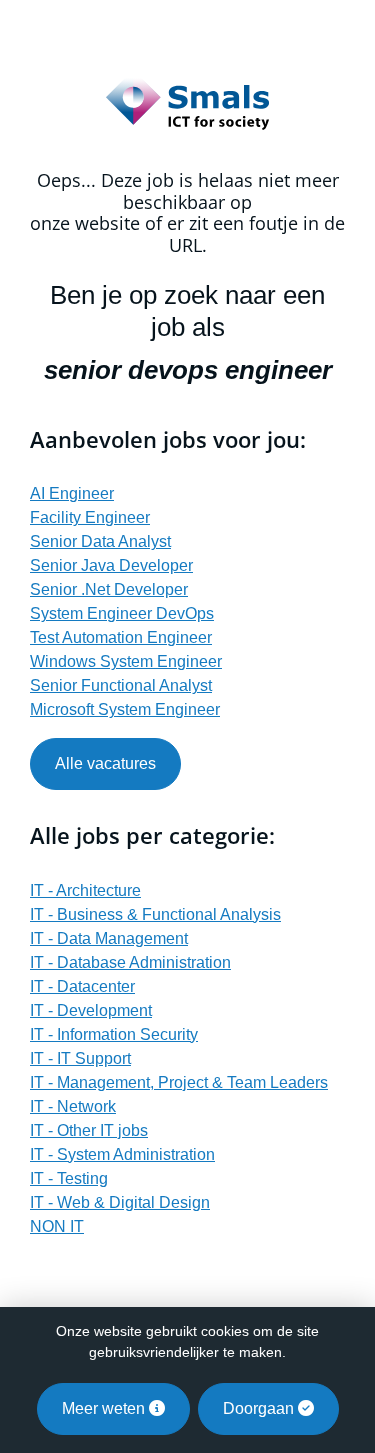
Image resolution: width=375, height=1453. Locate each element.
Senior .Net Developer (109, 589)
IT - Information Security (114, 1034)
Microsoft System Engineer (125, 709)
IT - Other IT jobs (89, 1130)
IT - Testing (69, 1178)
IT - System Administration (122, 1154)
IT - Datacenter (82, 986)
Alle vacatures (105, 763)
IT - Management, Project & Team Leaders (179, 1082)
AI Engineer (72, 493)
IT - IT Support (80, 1058)
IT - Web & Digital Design (120, 1202)
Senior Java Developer (111, 565)
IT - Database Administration (130, 962)
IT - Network (73, 1106)
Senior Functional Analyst (121, 685)
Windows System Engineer (126, 661)
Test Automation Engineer (121, 637)
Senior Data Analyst (100, 541)
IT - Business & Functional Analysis (155, 914)
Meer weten (105, 1408)
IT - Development (91, 1010)
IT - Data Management (109, 938)
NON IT (57, 1226)
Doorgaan (260, 1408)
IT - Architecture (85, 890)
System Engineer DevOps (122, 613)
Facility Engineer (90, 517)
